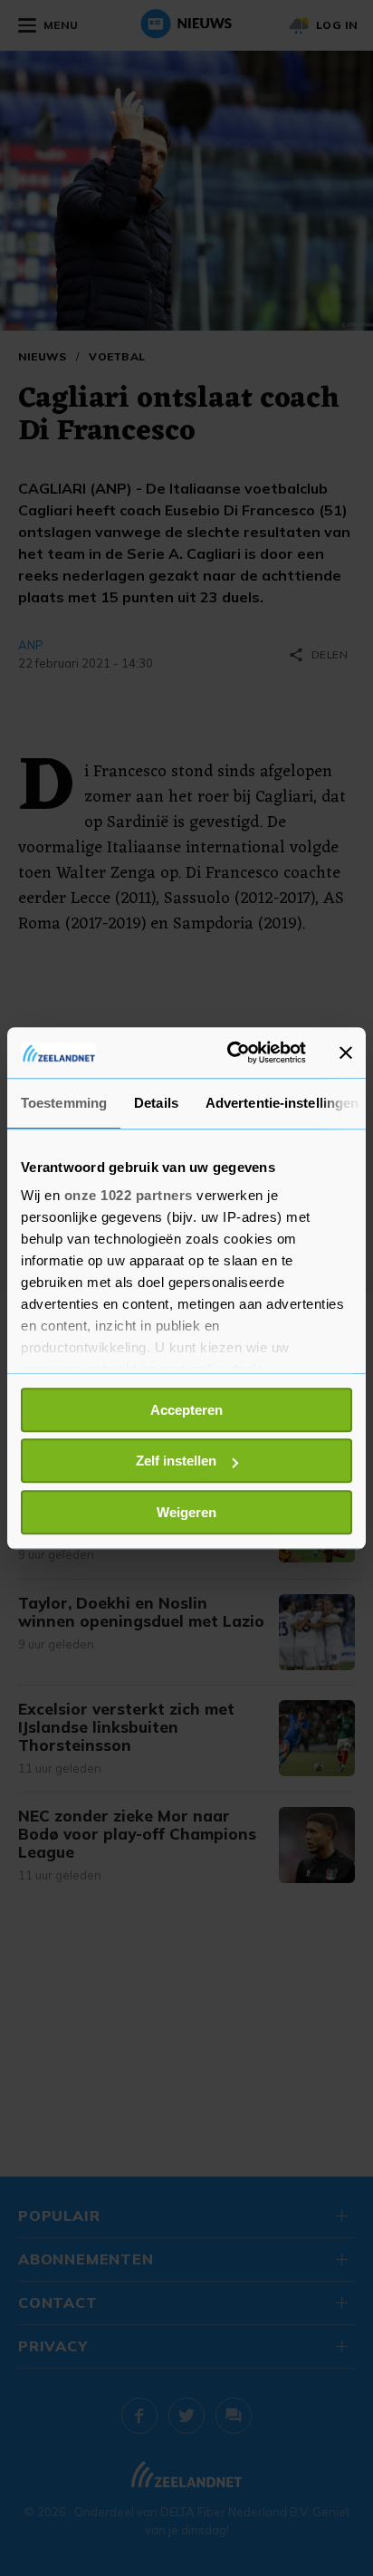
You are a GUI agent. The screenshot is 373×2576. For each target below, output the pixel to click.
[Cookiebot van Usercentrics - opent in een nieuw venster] (231, 1053)
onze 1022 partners (129, 1195)
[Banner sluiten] (346, 1053)
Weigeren (186, 1512)
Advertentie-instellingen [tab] (282, 1103)
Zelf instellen (176, 1461)
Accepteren (186, 1410)
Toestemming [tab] (64, 1103)
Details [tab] (156, 1103)
